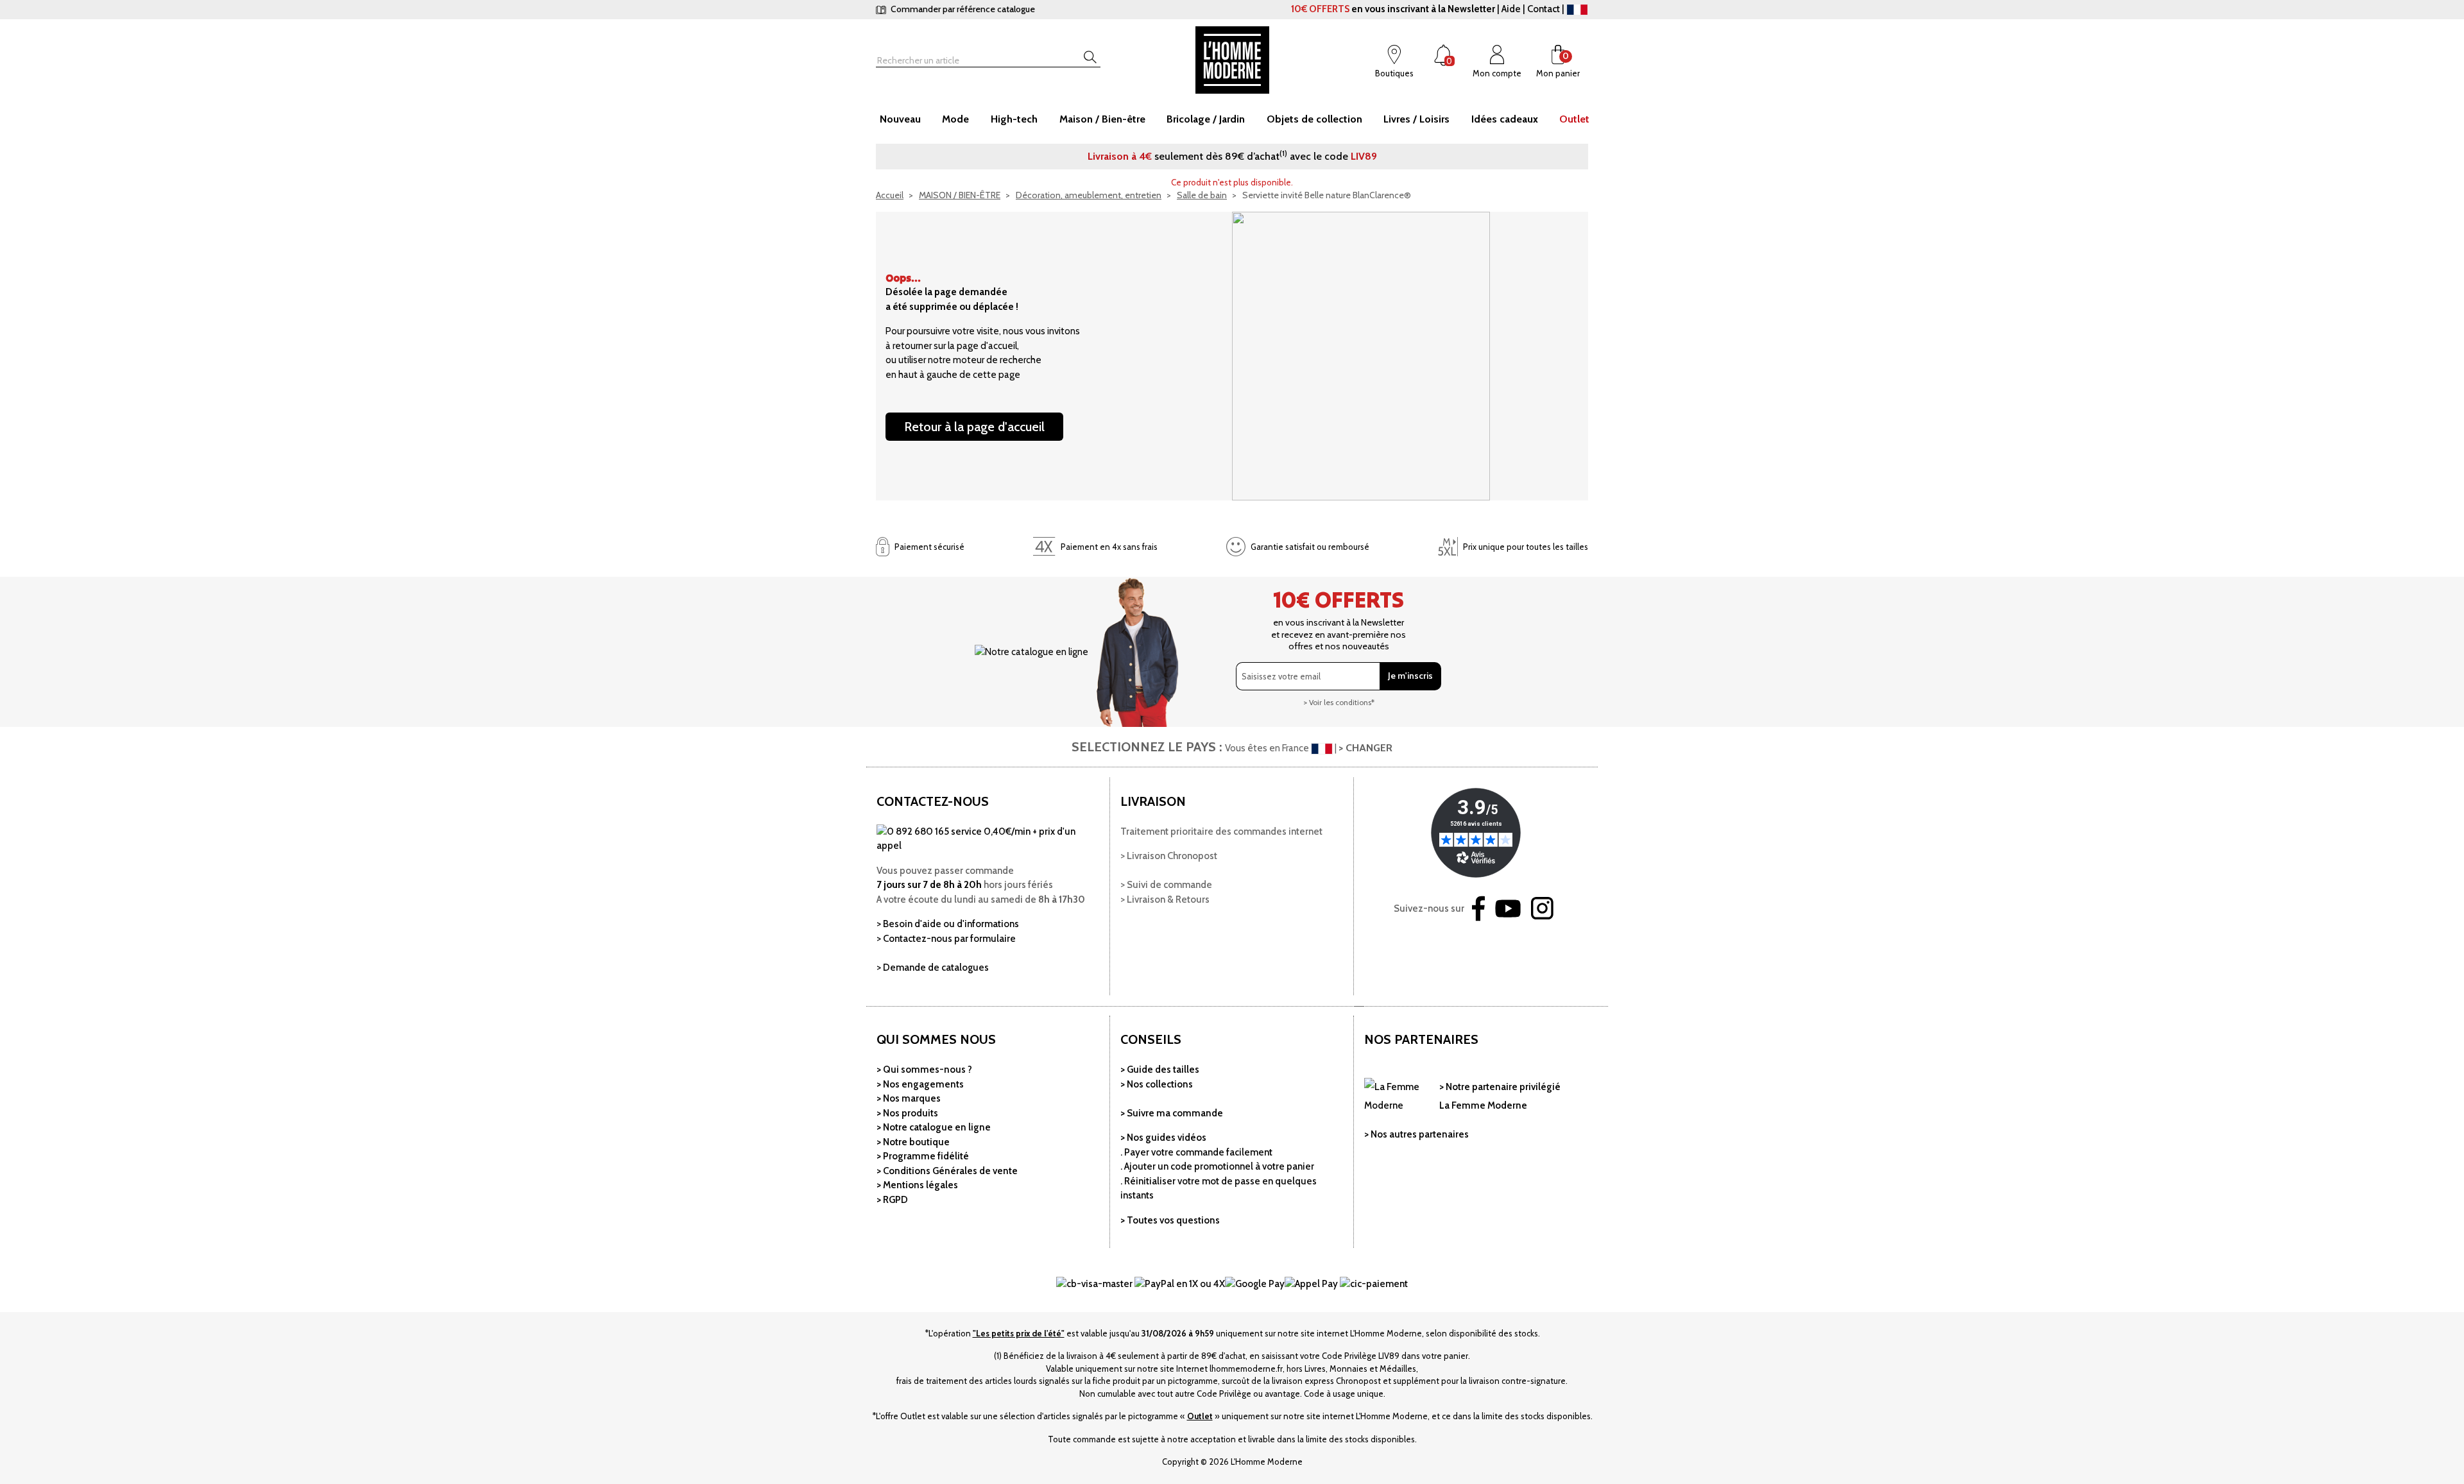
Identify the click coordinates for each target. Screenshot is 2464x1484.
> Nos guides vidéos (1163, 1138)
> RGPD (892, 1200)
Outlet (1200, 1416)
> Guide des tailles (1160, 1070)
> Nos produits (907, 1113)
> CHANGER (1365, 748)
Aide (1511, 9)
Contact (1544, 9)
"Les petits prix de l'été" (1019, 1333)
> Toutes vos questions (1170, 1220)
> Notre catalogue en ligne (934, 1127)
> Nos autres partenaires (1416, 1134)
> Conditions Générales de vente (947, 1171)
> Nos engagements (920, 1084)
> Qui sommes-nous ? (924, 1070)
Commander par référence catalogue (962, 9)
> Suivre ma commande (1172, 1113)
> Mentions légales (917, 1185)
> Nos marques (909, 1098)
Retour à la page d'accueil (974, 427)
